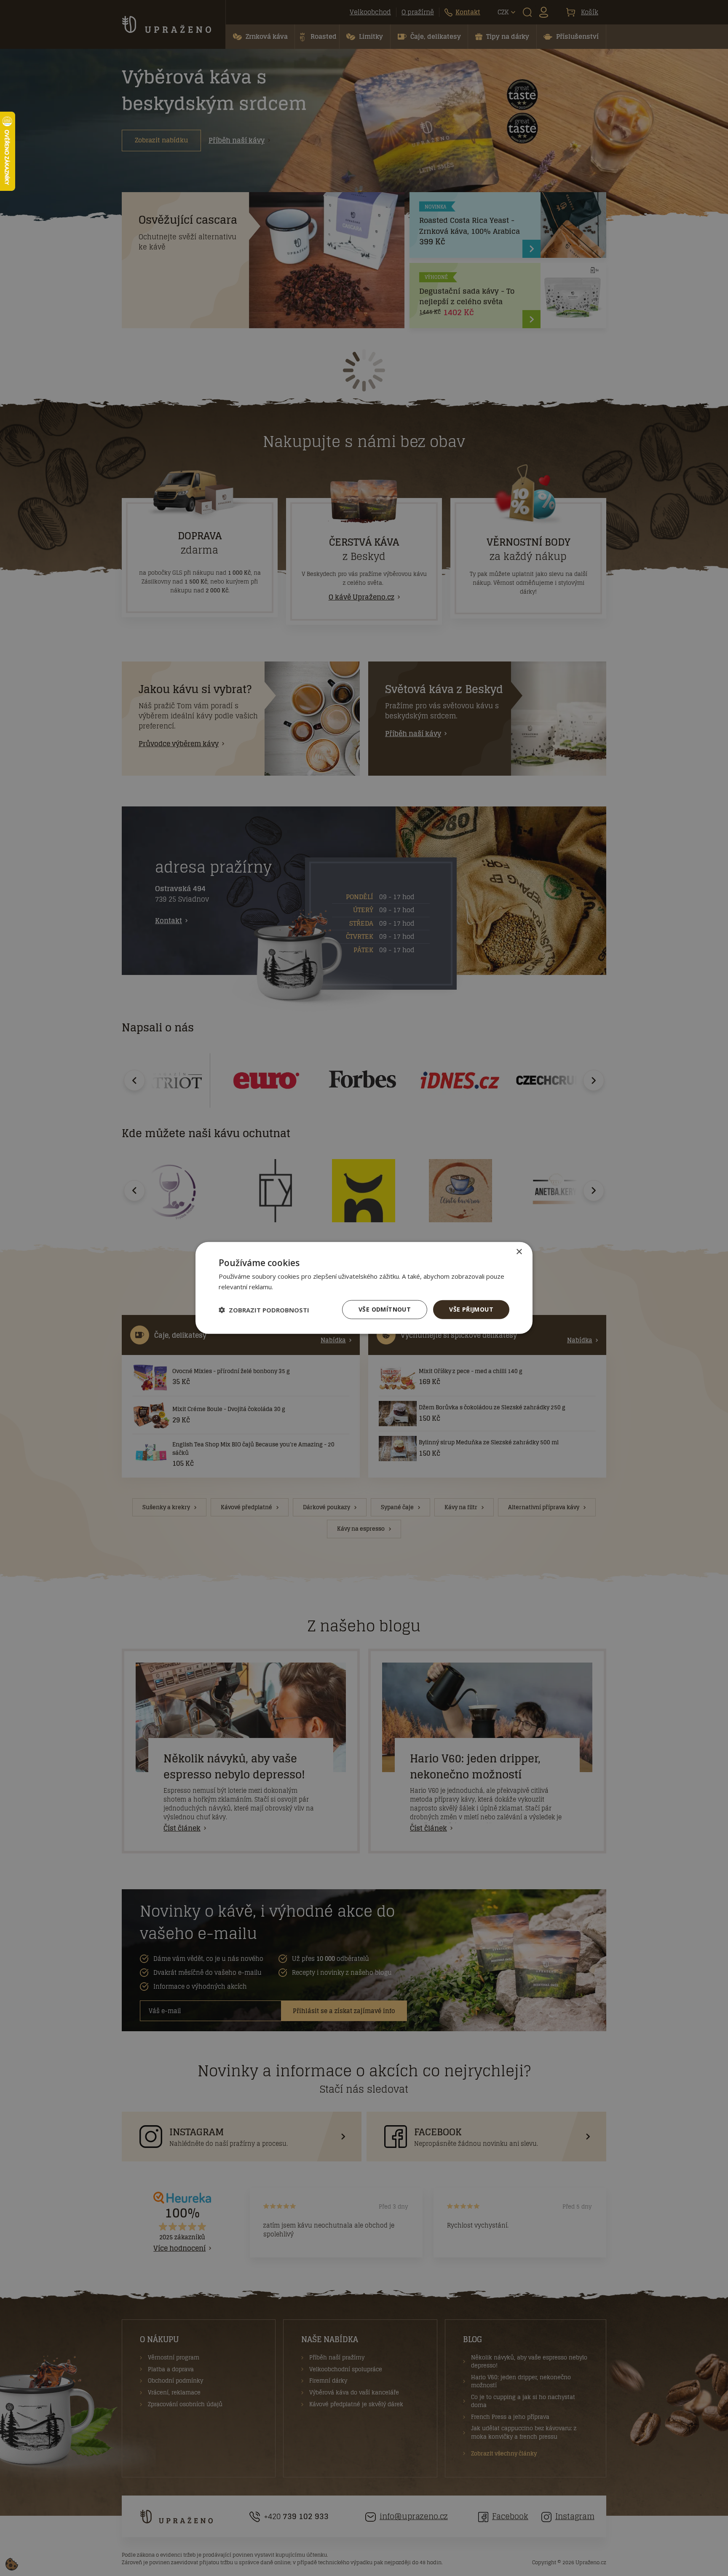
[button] (264, 1310)
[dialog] (364, 1288)
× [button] (519, 1252)
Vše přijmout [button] (471, 1310)
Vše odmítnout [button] (385, 1310)
